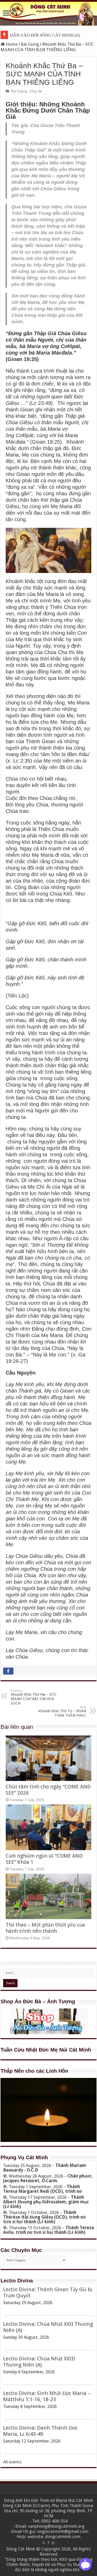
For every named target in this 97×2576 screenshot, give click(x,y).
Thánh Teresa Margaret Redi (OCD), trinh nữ (42, 2189)
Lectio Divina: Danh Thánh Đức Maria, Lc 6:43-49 (40, 2431)
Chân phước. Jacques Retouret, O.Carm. (48, 2178)
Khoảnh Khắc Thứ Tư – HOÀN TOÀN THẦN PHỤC (62, 1711)
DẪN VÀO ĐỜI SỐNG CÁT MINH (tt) (45, 35)
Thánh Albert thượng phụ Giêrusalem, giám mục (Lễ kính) (46, 2202)
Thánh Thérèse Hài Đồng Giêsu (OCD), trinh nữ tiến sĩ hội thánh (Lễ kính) (44, 2217)
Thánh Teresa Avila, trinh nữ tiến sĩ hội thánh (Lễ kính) (48, 2230)
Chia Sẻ (36, 91)
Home (11, 44)
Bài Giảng (30, 44)
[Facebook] (48, 2543)
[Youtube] (53, 2543)
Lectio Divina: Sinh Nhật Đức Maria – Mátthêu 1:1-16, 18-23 (47, 2396)
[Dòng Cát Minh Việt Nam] (48, 13)
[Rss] (44, 2543)
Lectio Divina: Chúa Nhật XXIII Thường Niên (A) (39, 2362)
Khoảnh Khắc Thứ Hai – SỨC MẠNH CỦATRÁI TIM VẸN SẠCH (34, 1697)
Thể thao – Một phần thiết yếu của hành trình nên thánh (45, 1928)
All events (12, 2462)
